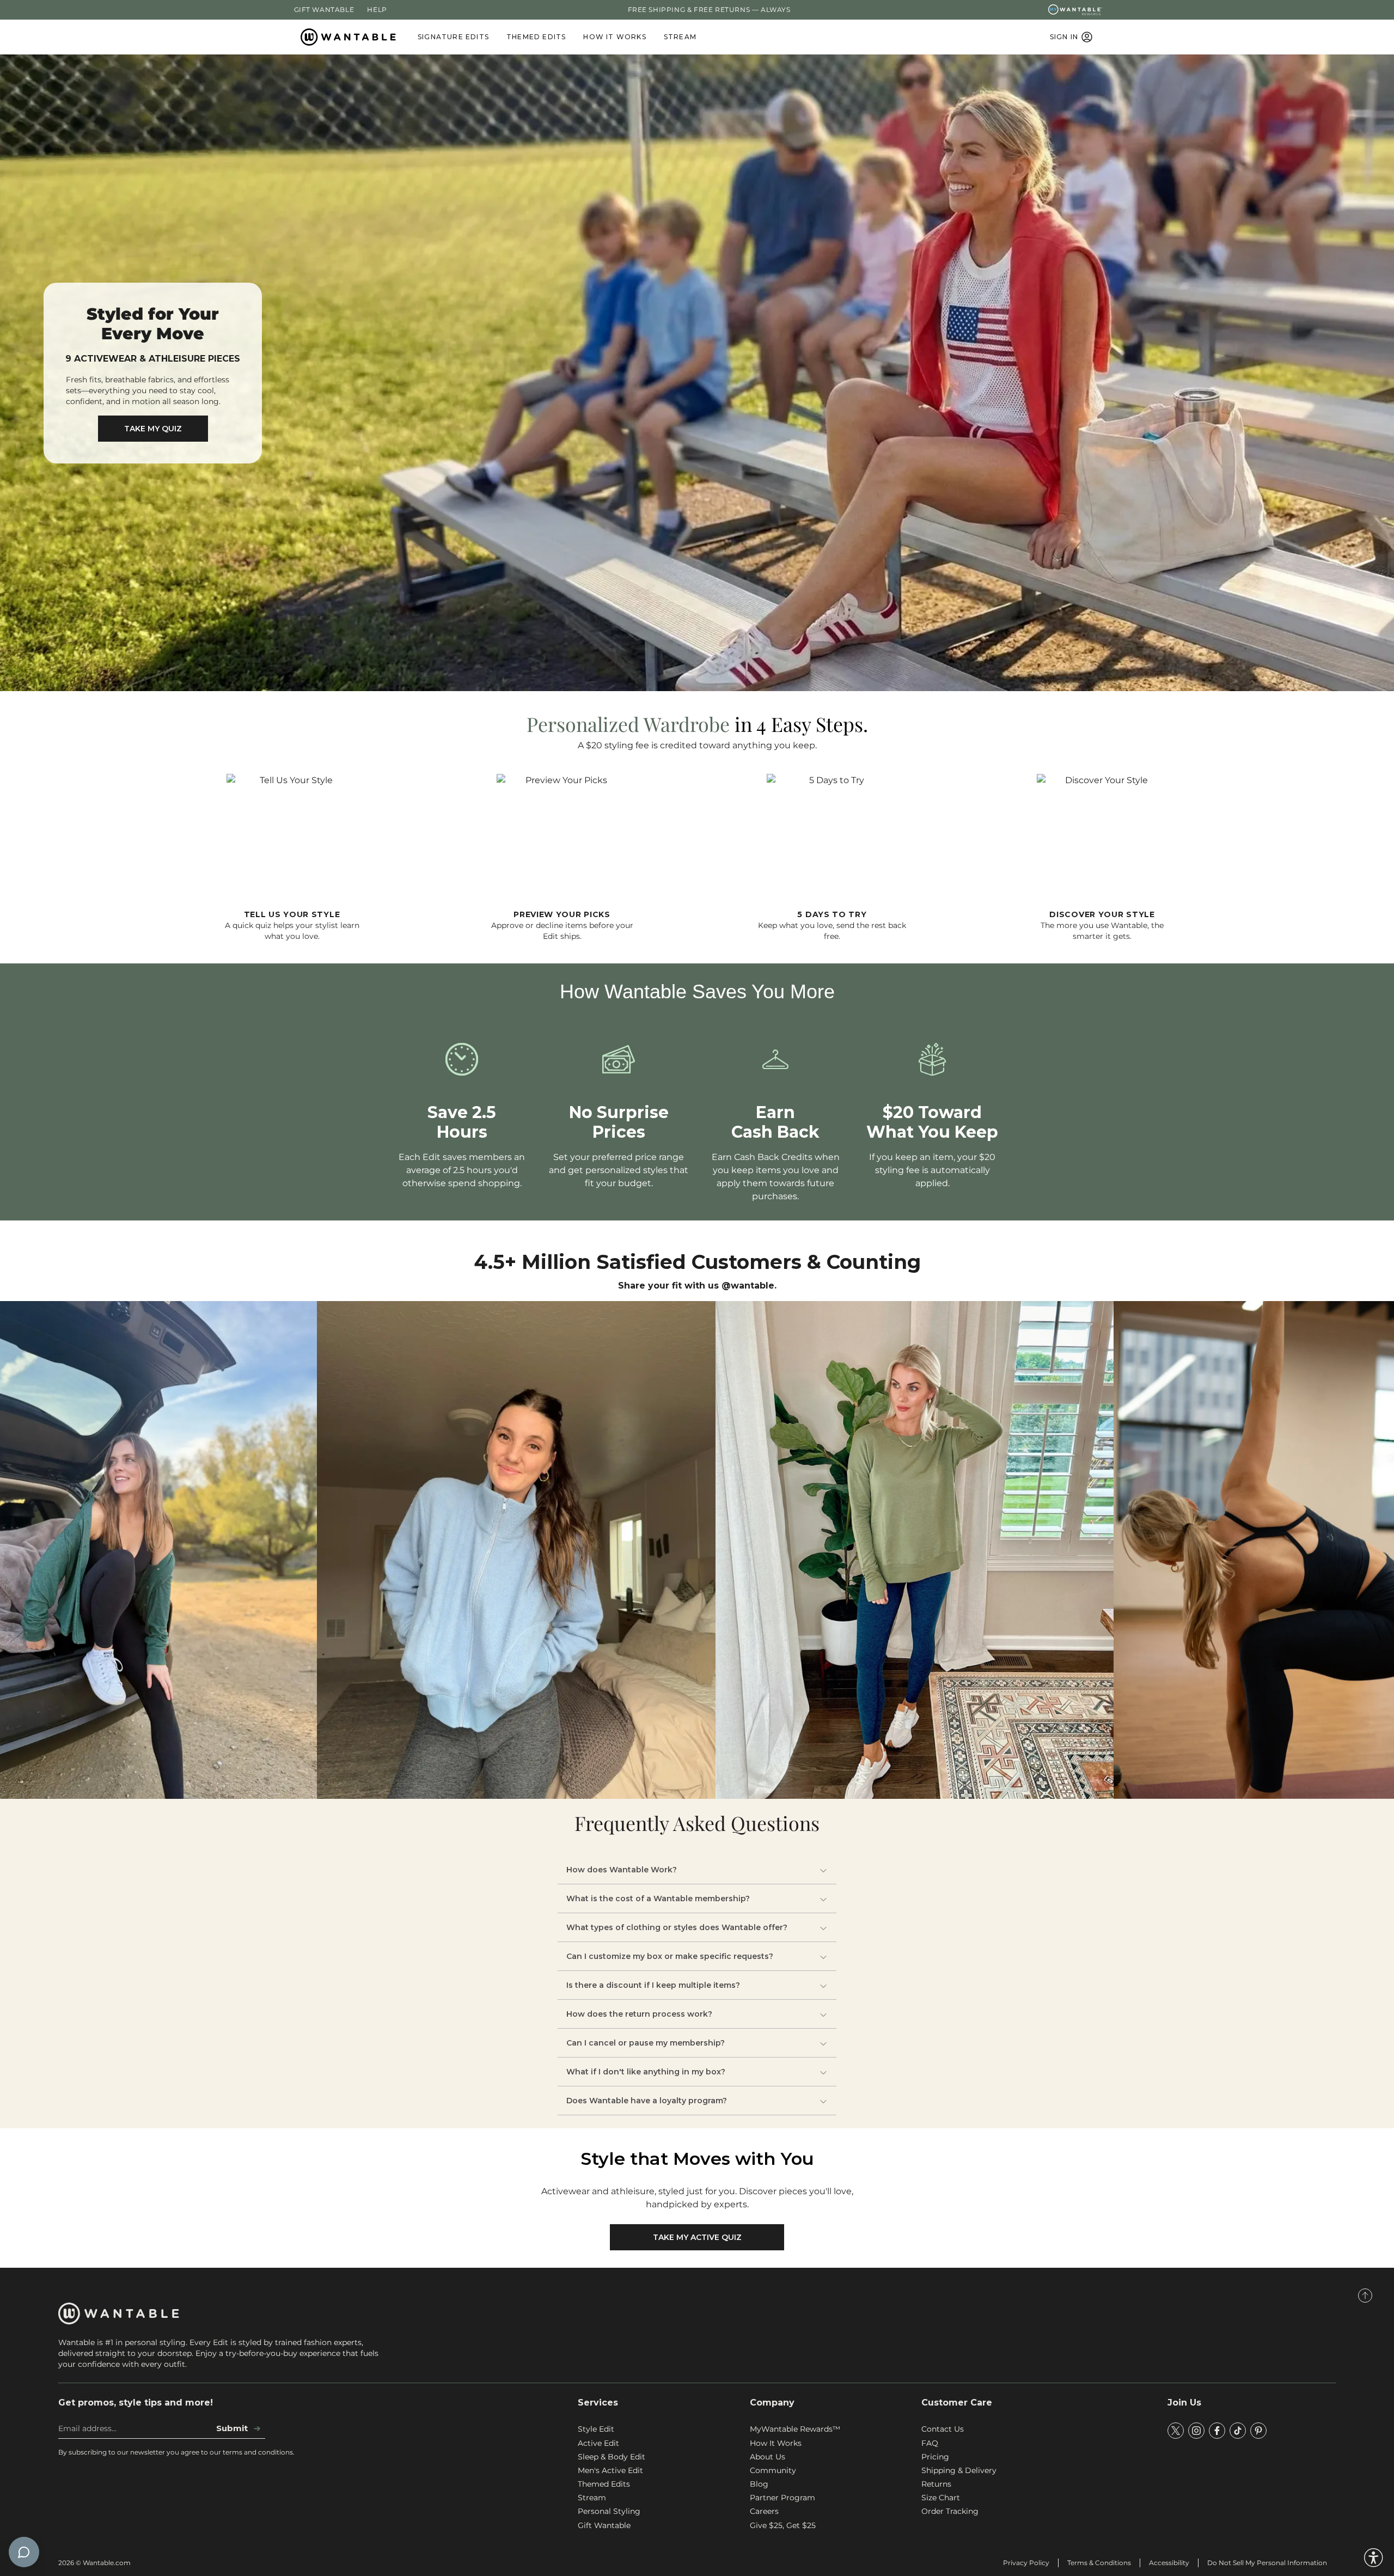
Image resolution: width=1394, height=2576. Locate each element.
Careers (764, 2511)
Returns (936, 2484)
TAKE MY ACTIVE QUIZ (697, 2237)
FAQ (930, 2443)
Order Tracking (950, 2511)
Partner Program (782, 2498)
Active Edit (598, 2443)
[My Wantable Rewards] (1075, 10)
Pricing (935, 2457)
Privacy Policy (1026, 2563)
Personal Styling (609, 2511)
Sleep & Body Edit (612, 2457)
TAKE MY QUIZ (153, 429)
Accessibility (1169, 2563)
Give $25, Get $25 (783, 2525)
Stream (680, 37)
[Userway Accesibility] (1374, 2558)
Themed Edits (536, 37)
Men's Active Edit (610, 2470)
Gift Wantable (324, 10)
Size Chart (941, 2498)
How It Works (615, 37)
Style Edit (596, 2429)
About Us (768, 2457)
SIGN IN (1064, 37)
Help (377, 10)
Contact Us (943, 2429)
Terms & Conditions (1099, 2563)
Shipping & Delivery (959, 2470)
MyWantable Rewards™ (795, 2429)
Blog (759, 2484)
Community (773, 2470)
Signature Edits (453, 37)
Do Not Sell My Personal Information (1267, 2563)
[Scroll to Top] (1365, 2296)
